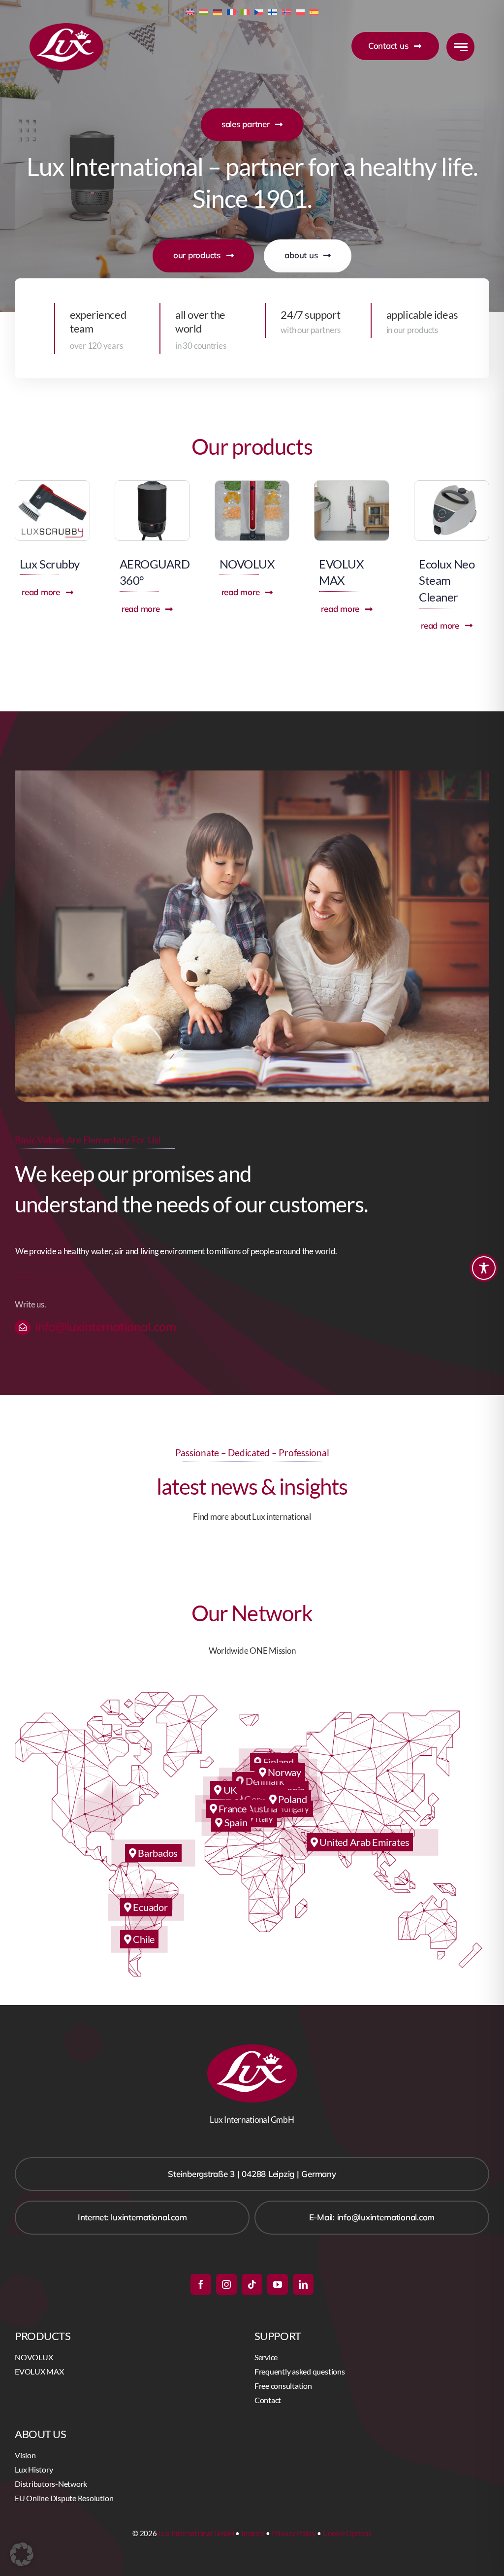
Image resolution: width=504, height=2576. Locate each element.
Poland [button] (292, 1799)
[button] (22, 2554)
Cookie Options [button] (347, 2533)
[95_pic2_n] (452, 485)
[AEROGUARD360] (152, 485)
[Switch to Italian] (245, 11)
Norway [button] (284, 1772)
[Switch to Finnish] (273, 11)
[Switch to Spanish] (314, 11)
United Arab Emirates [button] (364, 1842)
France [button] (231, 1808)
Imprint (253, 2533)
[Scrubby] (52, 485)
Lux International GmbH (196, 2533)
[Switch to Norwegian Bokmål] (286, 11)
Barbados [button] (157, 1853)
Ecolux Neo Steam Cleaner (447, 580)
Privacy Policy (294, 2533)
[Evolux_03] (352, 485)
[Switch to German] (218, 11)
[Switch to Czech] (259, 11)
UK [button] (229, 1790)
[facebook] (201, 2284)
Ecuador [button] (150, 1907)
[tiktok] (252, 2284)
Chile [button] (143, 1939)
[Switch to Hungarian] (204, 11)
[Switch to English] (190, 11)
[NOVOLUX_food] (252, 485)
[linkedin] (303, 2284)
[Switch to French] (231, 11)
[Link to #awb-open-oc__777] (460, 47)
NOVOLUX (247, 564)
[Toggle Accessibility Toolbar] (484, 1268)
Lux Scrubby (50, 564)
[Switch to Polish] (300, 11)
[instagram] (226, 2284)
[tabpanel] (252, 1252)
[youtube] (278, 2284)
